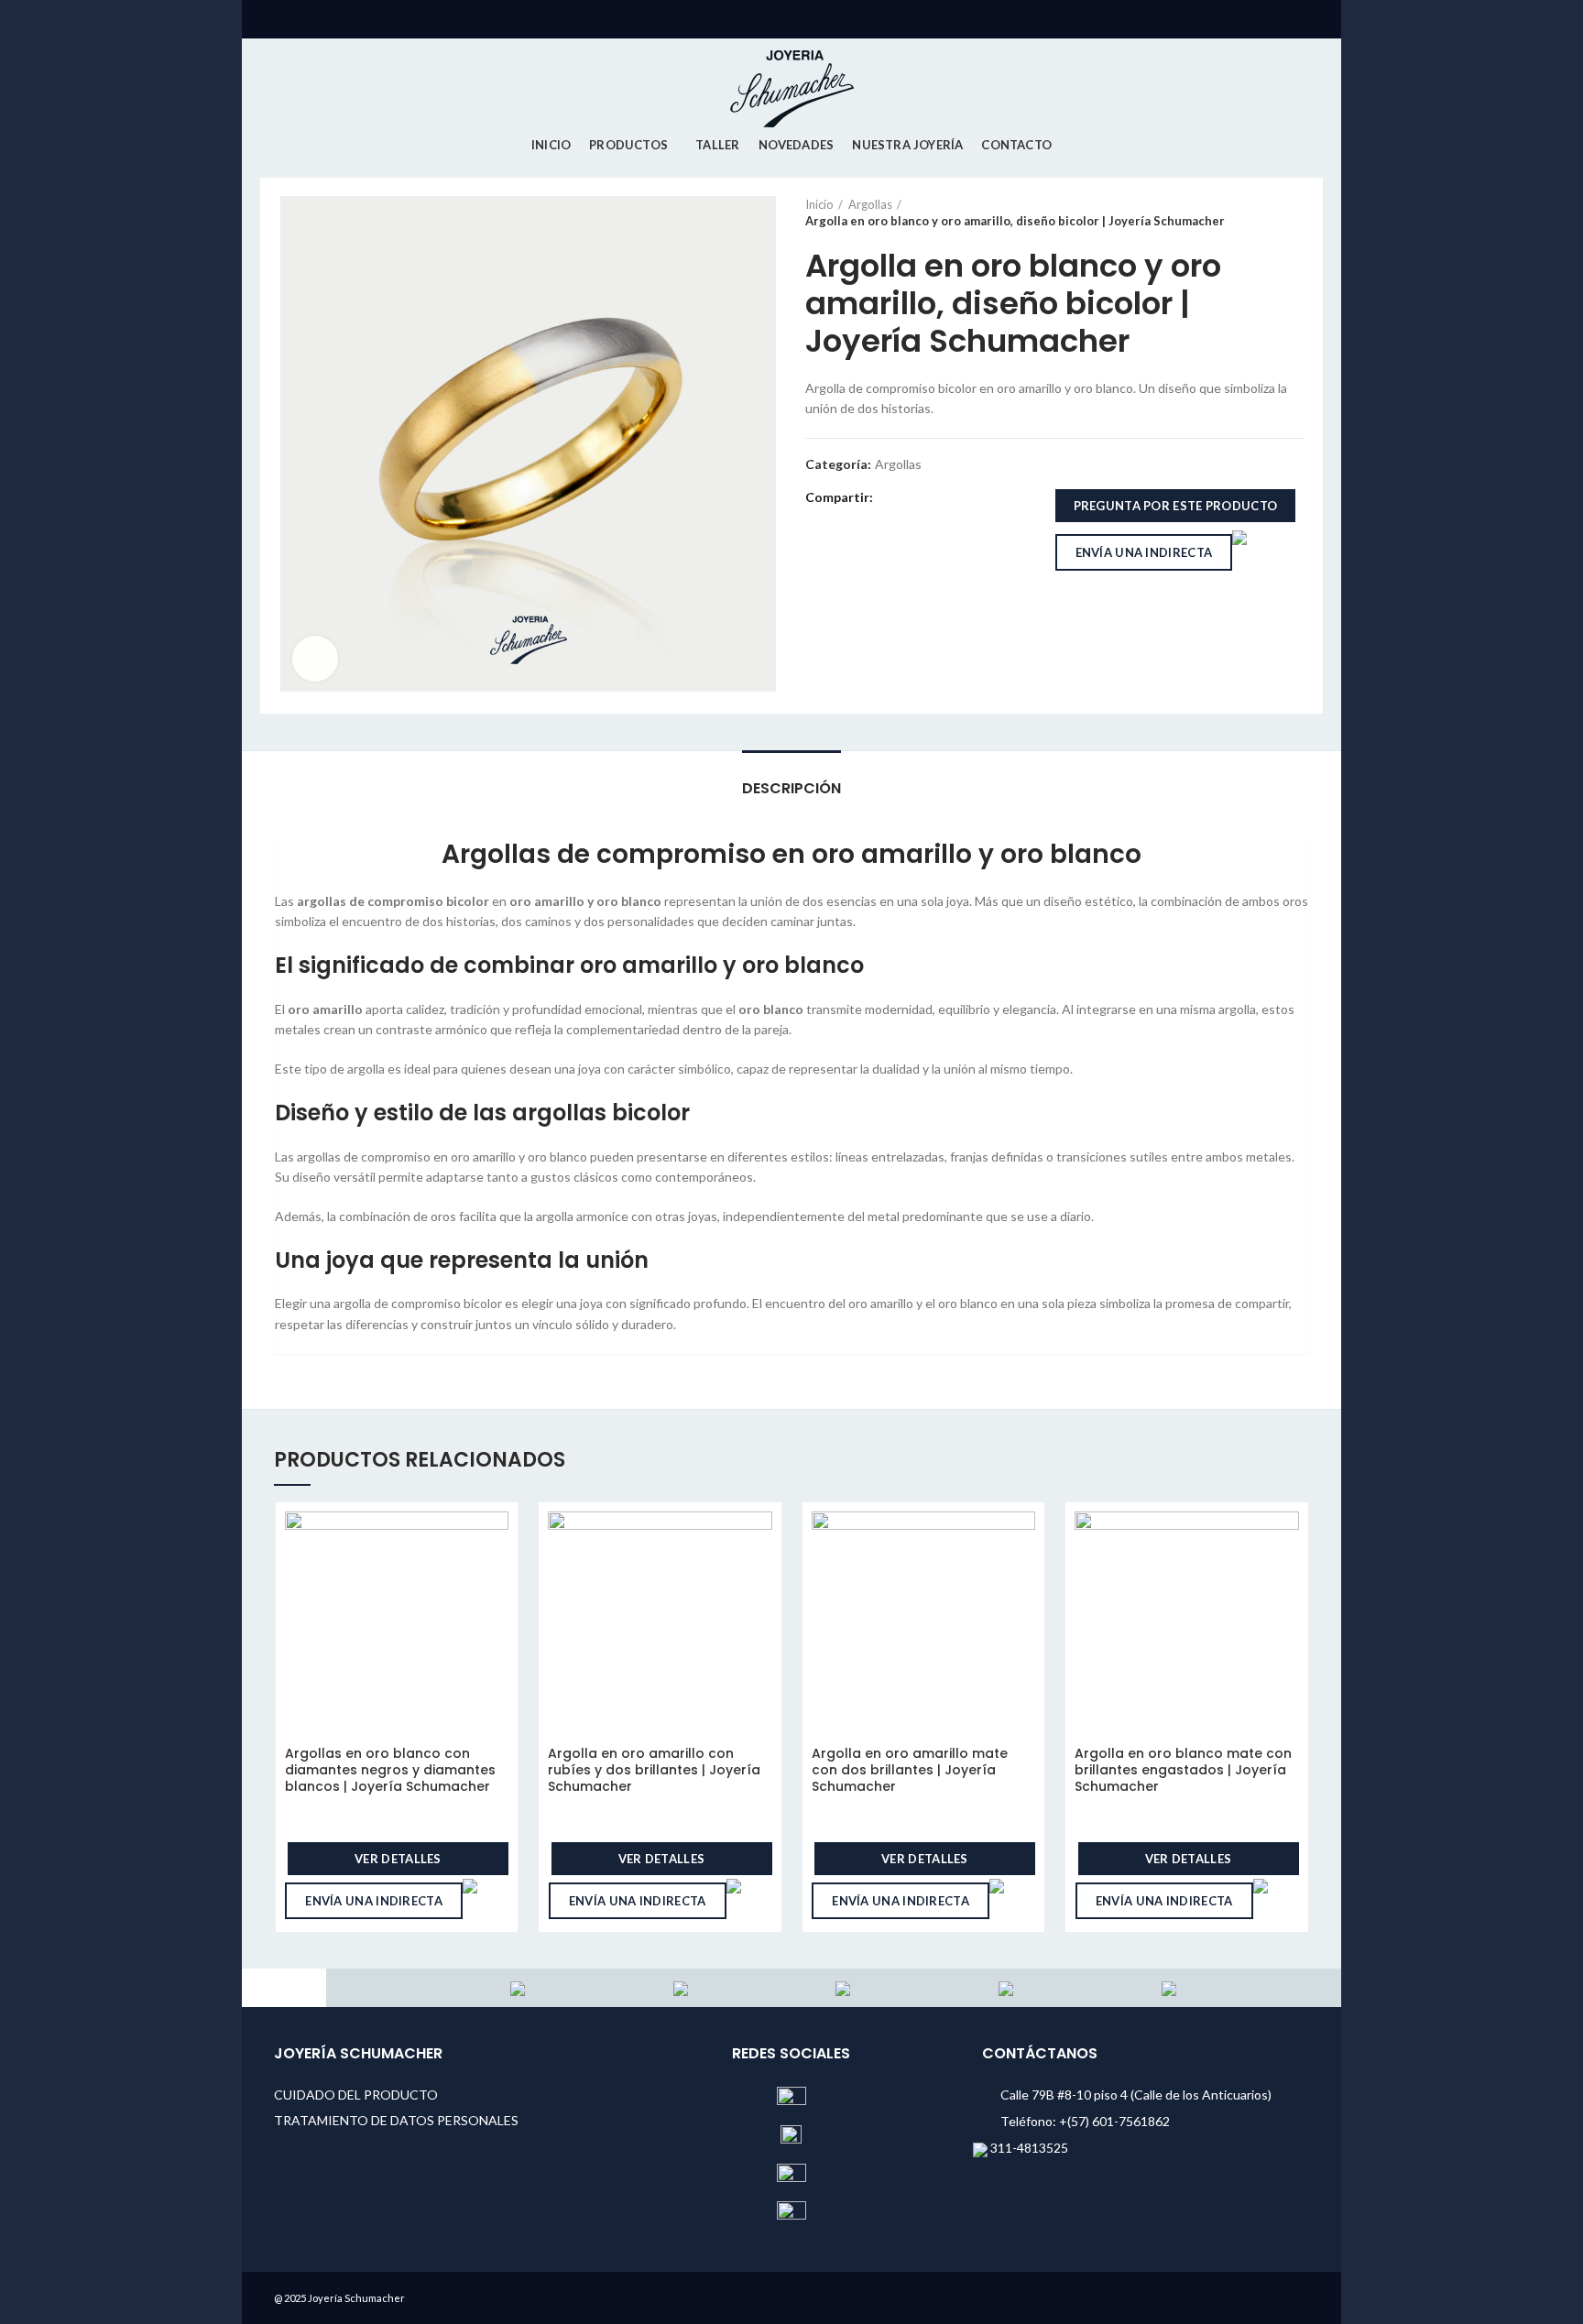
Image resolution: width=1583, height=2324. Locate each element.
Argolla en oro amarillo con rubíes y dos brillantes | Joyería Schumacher (654, 1770)
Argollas (870, 204)
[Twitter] (912, 497)
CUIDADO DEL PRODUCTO (356, 2095)
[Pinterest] (933, 497)
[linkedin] (954, 497)
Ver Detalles (398, 1859)
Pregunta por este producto (1176, 506)
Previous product (1259, 213)
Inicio (819, 204)
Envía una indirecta (1144, 552)
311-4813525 (1028, 2148)
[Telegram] (975, 497)
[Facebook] (891, 497)
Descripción (791, 788)
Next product (1295, 213)
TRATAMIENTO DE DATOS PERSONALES (396, 2120)
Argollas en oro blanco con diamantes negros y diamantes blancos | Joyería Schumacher (390, 1770)
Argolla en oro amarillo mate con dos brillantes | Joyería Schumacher (910, 1770)
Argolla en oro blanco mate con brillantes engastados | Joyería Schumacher (1183, 1770)
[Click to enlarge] (315, 659)
